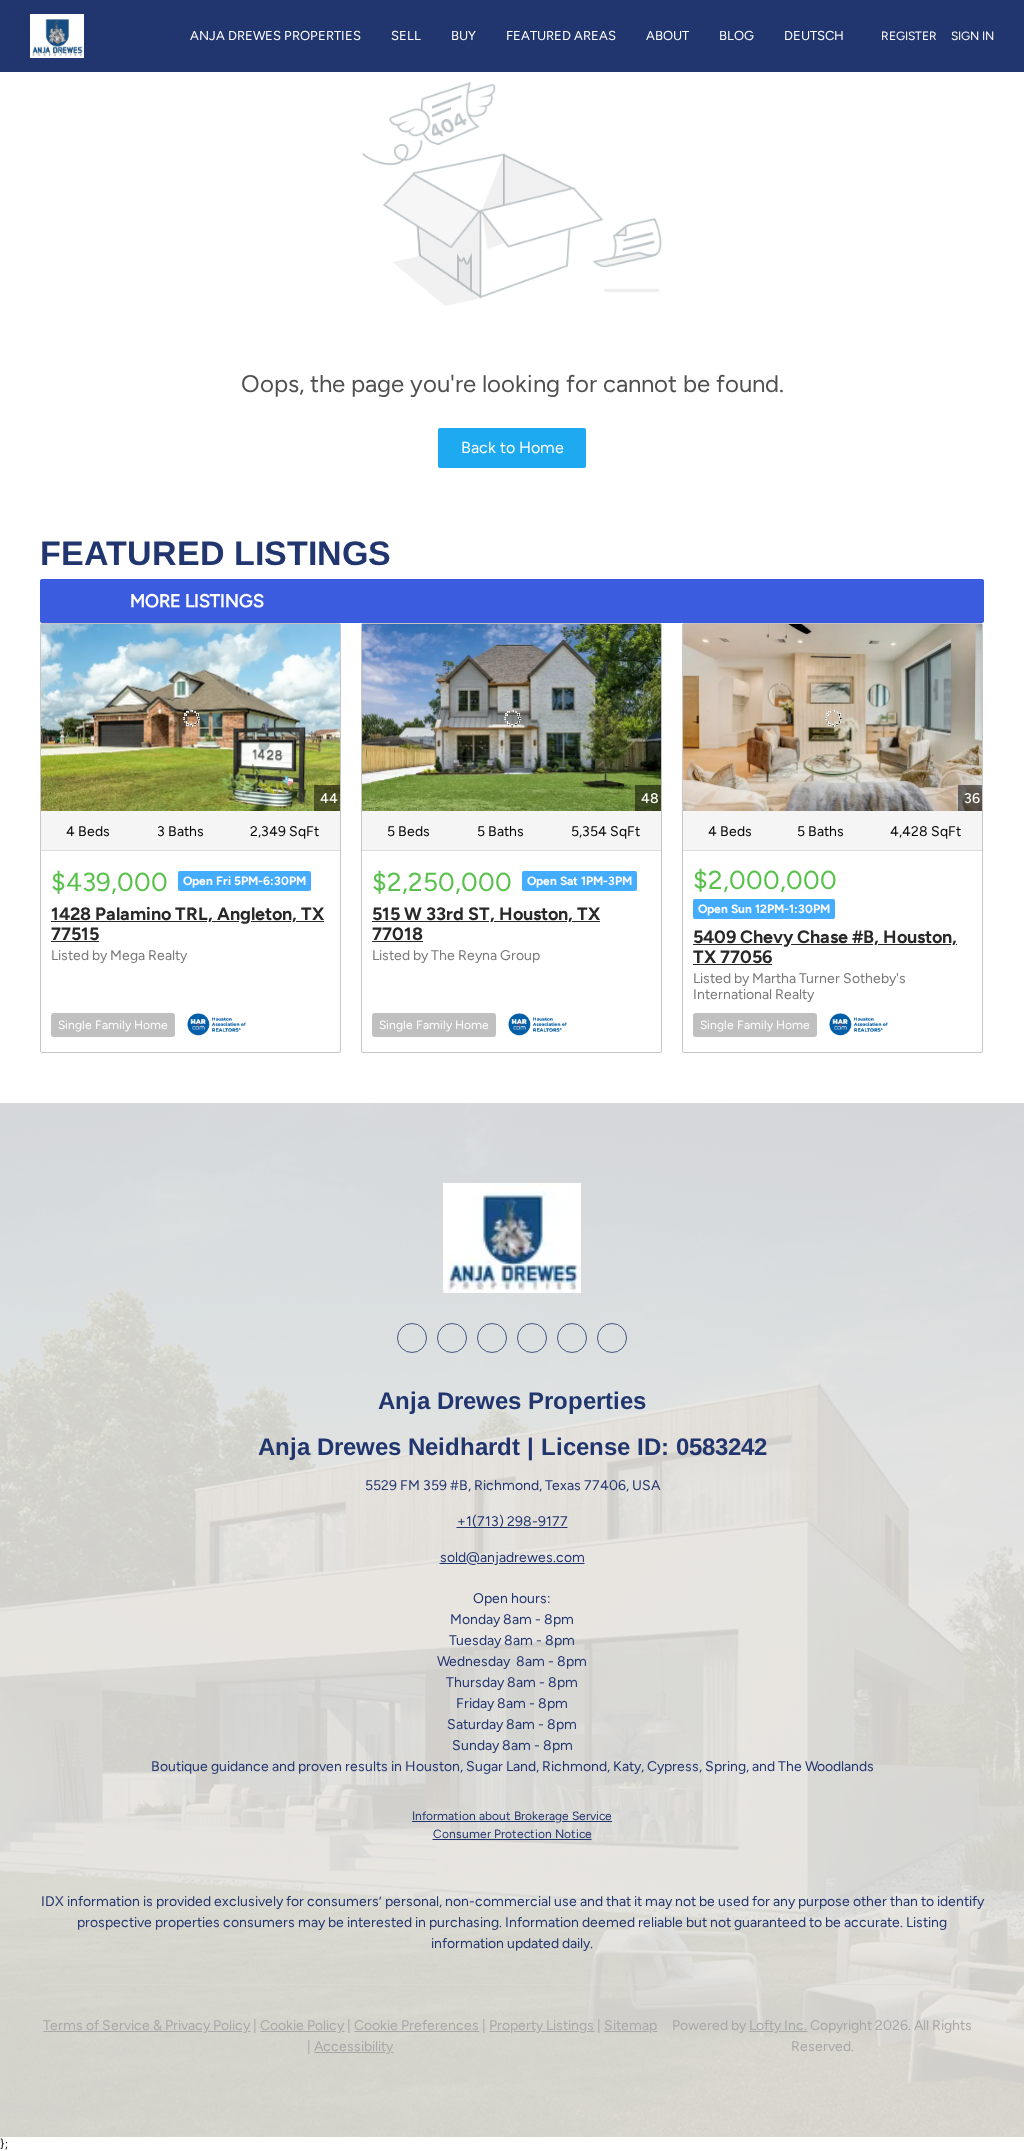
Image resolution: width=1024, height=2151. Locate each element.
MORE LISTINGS (197, 601)
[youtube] (532, 1338)
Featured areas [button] (561, 35)
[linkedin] (452, 1338)
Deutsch (814, 35)
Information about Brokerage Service (512, 1816)
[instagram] (492, 1338)
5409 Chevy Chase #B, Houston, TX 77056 (825, 947)
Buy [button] (463, 35)
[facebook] (412, 1338)
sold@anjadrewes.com (512, 1557)
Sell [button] (406, 35)
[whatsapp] (612, 1338)
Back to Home (512, 447)
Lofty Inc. (778, 2025)
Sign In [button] (972, 36)
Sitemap (630, 2025)
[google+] (572, 1338)
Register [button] (909, 36)
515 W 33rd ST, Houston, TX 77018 (486, 924)
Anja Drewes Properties (275, 35)
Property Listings (541, 2025)
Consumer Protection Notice (512, 1834)
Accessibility (353, 2046)
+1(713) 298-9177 (512, 1521)
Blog (736, 35)
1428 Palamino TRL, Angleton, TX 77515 (187, 924)
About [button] (667, 35)
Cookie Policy (302, 2025)
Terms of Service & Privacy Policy (146, 2025)
